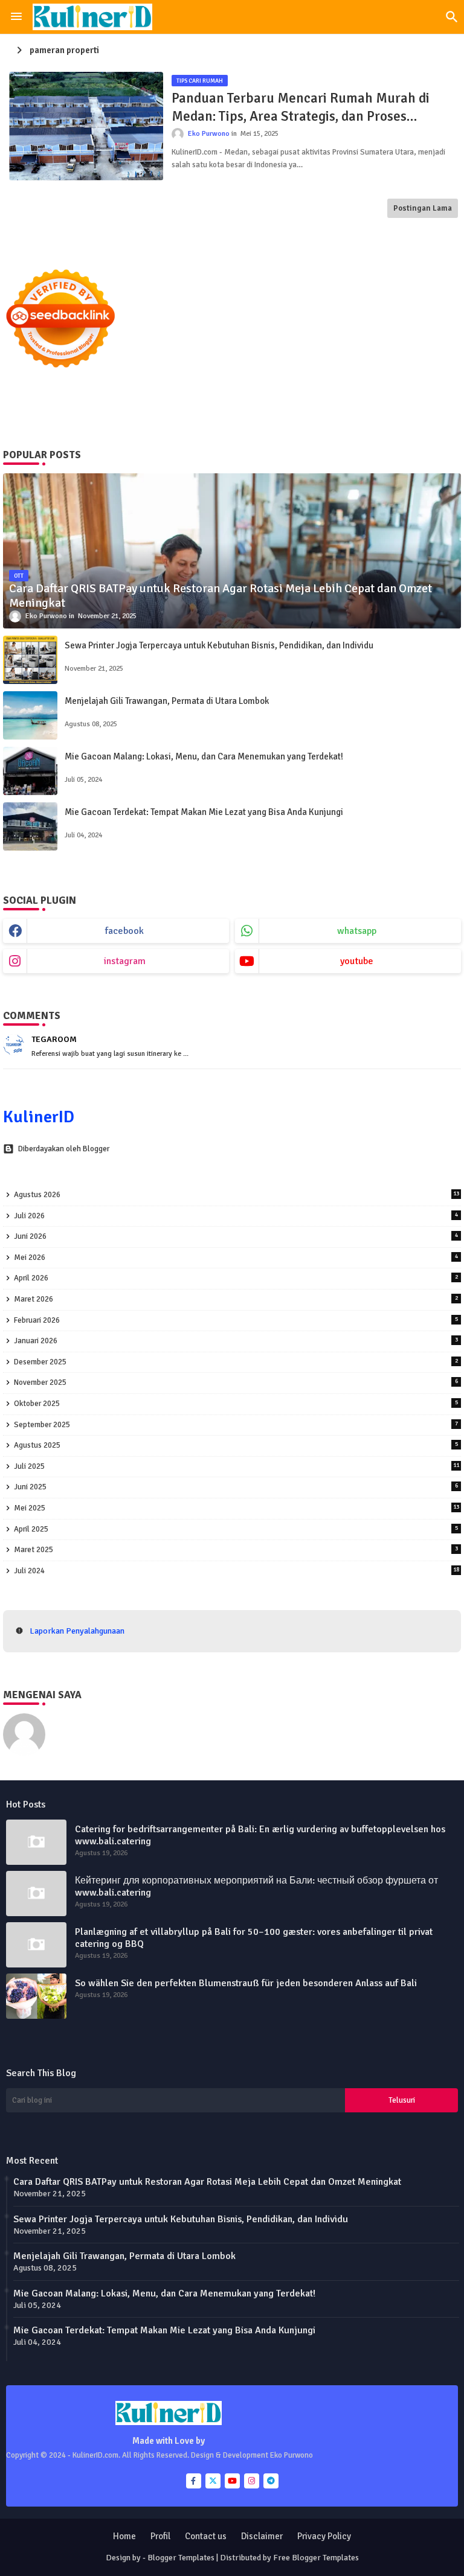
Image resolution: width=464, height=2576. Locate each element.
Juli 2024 (237, 1571)
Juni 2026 (236, 1236)
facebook (124, 931)
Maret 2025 (236, 1550)
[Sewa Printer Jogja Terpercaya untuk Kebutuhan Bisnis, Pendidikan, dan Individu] (30, 660)
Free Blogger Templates (316, 2558)
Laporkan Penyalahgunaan (77, 1631)
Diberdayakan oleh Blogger (64, 1149)
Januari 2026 (236, 1341)
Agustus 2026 (237, 1195)
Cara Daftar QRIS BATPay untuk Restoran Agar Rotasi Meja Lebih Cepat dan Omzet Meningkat (207, 2182)
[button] (452, 17)
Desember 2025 (236, 1362)
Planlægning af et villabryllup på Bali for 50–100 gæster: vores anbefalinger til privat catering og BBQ (254, 1938)
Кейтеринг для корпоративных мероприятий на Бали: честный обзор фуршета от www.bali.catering (256, 1887)
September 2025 (236, 1425)
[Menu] (16, 17)
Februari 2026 (236, 1320)
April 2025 (236, 1529)
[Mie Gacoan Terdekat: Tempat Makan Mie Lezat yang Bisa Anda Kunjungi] (30, 826)
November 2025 (236, 1382)
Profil (160, 2536)
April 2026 (236, 1278)
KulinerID (39, 1117)
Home (124, 2536)
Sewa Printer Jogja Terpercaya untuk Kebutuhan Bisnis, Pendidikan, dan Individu (219, 645)
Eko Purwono (79, 1719)
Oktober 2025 (236, 1404)
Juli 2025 (237, 1466)
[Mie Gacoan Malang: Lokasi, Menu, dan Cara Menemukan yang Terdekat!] (30, 771)
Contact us (206, 2536)
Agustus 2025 (236, 1445)
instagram (125, 961)
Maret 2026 (236, 1299)
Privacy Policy (324, 2536)
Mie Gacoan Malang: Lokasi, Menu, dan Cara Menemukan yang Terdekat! (204, 756)
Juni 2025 (236, 1487)
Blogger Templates (181, 2558)
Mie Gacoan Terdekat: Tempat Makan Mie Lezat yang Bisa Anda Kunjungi (204, 812)
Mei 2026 (236, 1258)
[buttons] (194, 2481)
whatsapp (357, 931)
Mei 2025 (237, 1508)
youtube (357, 961)
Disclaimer (262, 2536)
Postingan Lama (423, 208)
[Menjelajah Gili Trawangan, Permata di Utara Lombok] (30, 715)
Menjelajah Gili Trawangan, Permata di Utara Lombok (167, 701)
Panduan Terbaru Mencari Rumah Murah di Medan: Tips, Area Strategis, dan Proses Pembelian (301, 107)
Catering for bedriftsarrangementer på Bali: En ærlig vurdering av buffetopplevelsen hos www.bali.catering (260, 1835)
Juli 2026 (236, 1216)
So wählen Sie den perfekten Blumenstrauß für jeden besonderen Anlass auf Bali (246, 1983)
